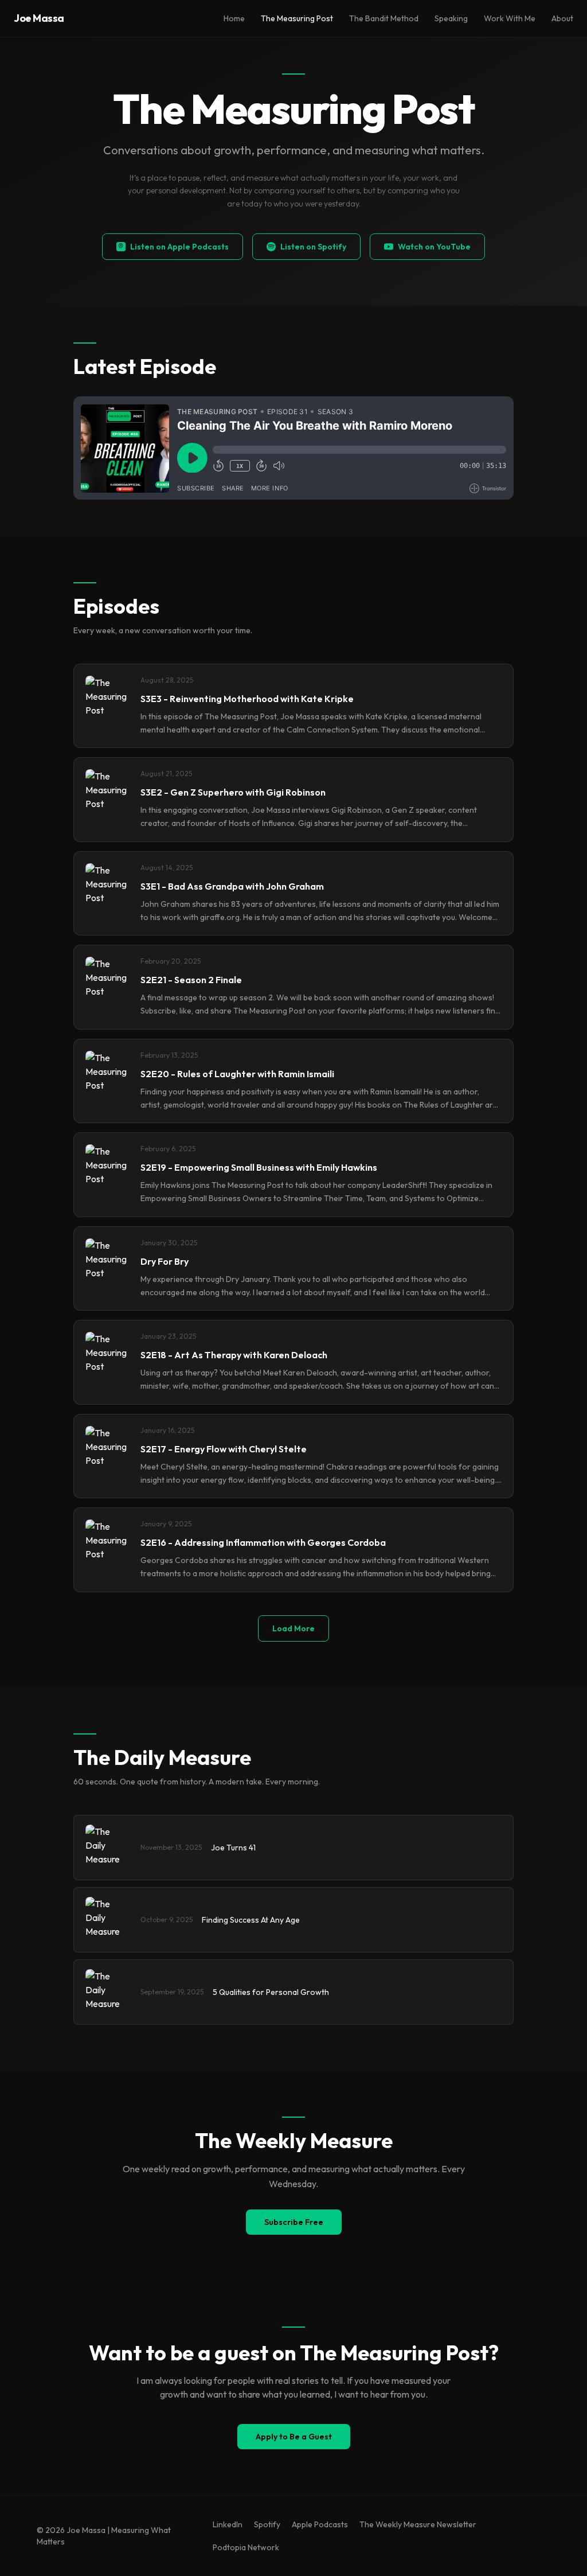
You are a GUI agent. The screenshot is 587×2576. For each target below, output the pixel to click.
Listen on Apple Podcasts (179, 247)
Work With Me (510, 18)
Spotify (267, 2524)
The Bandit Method (384, 18)
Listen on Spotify (313, 247)
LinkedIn (228, 2524)
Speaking (451, 18)
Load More (293, 1628)
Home (234, 18)
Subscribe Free (294, 2222)
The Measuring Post (297, 18)
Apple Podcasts (320, 2524)
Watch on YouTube (434, 247)
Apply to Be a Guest (294, 2437)
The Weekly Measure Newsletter (418, 2524)
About (562, 18)
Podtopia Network (246, 2547)
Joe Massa (39, 18)
